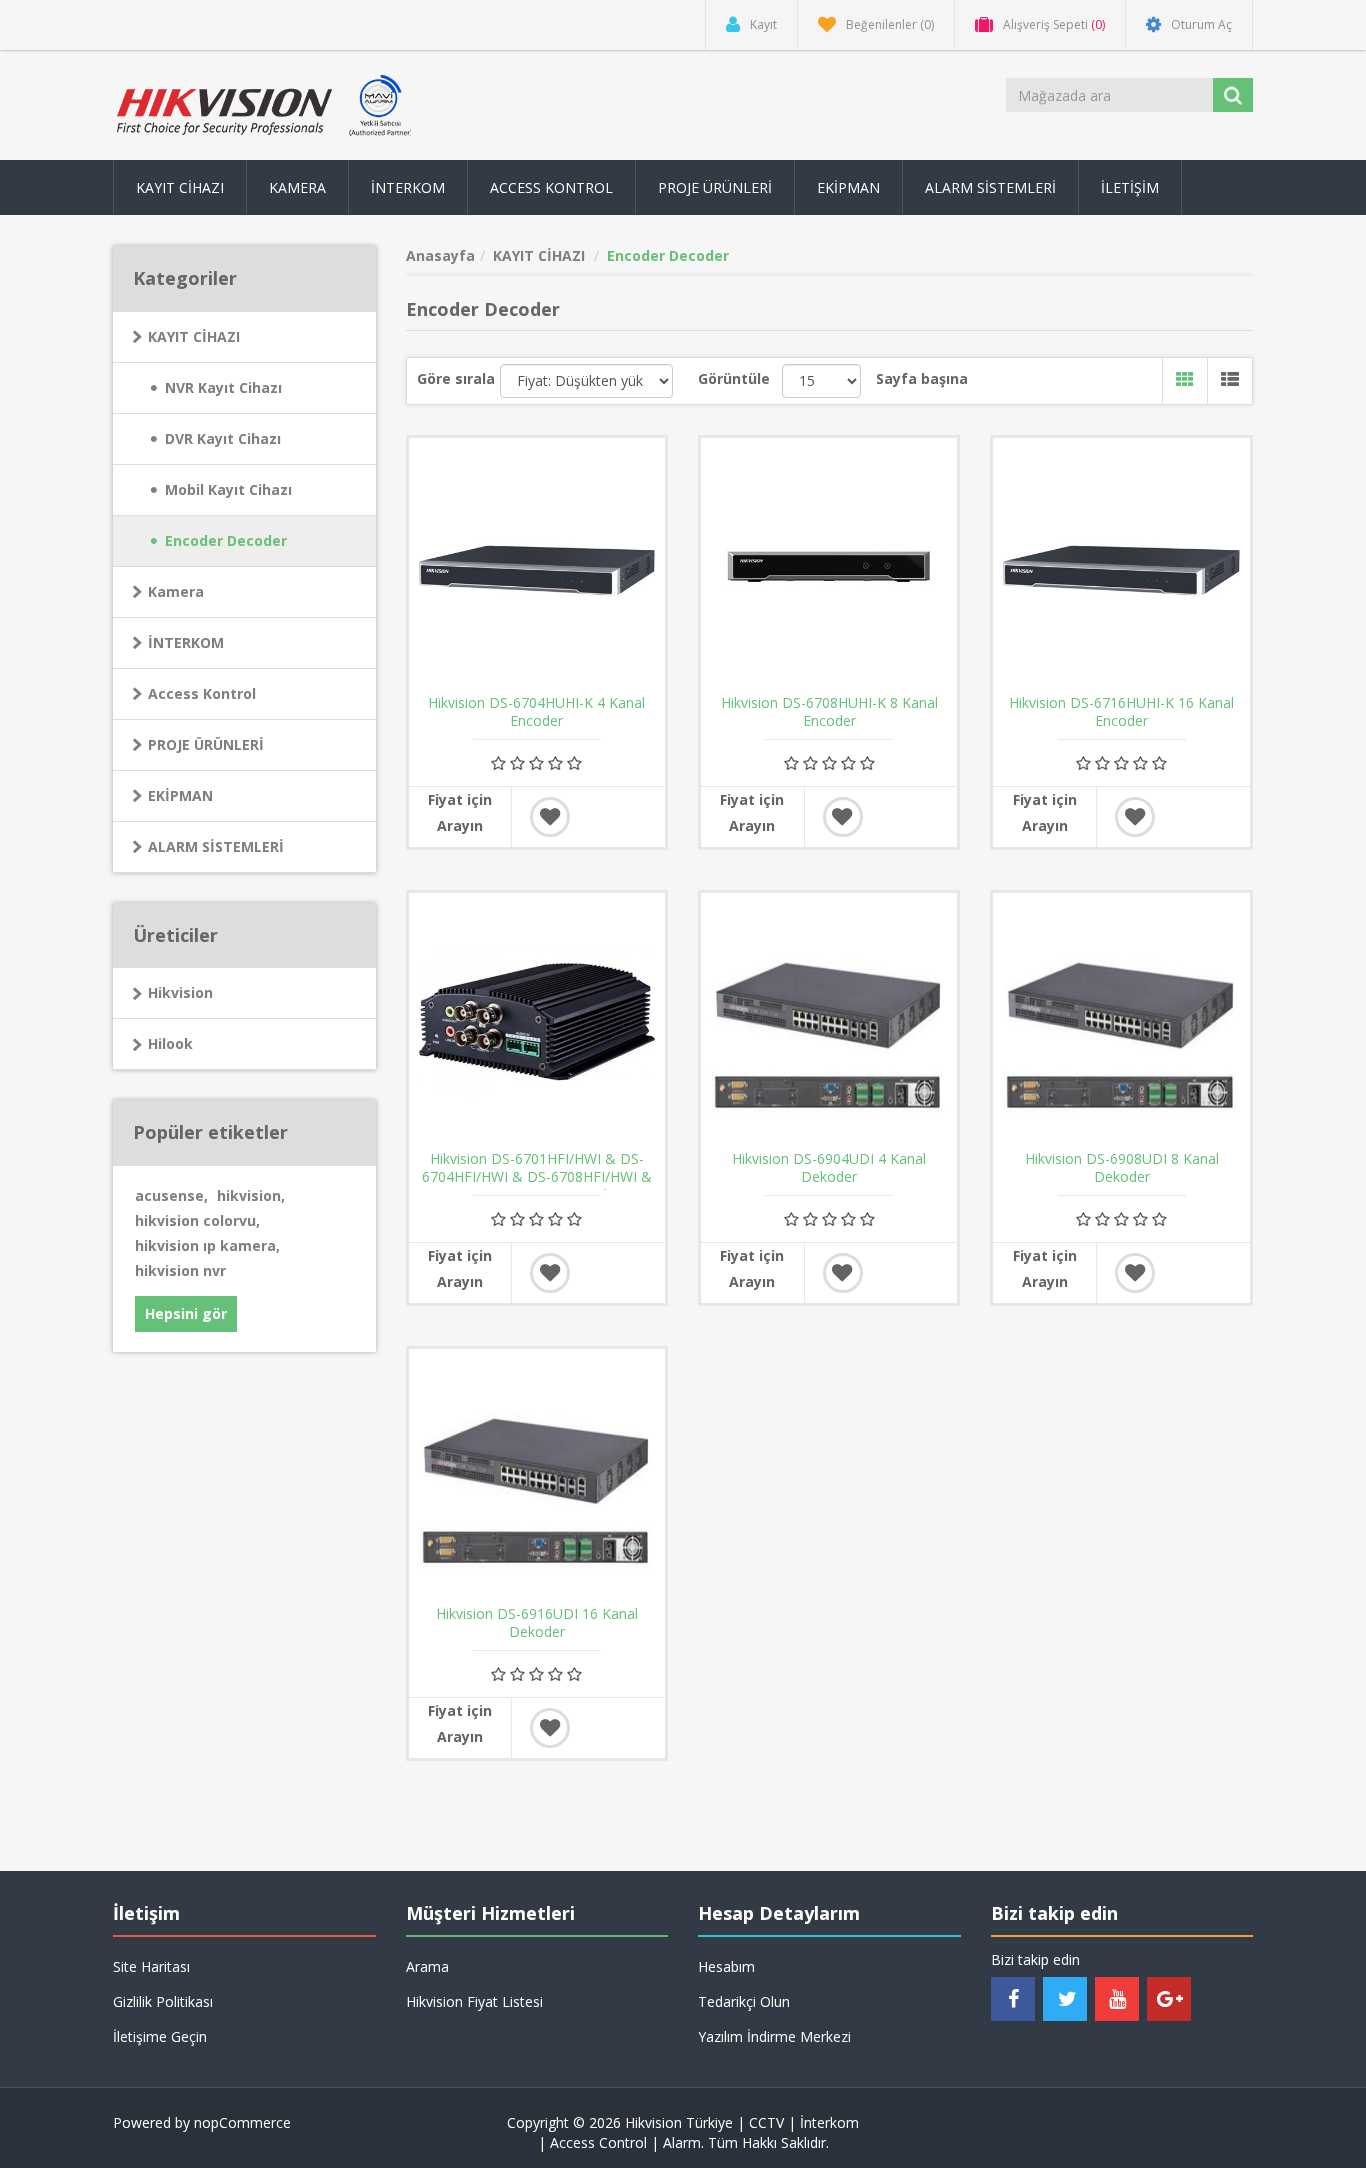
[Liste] (1229, 381)
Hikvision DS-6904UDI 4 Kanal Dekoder (829, 1168)
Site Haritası (151, 1966)
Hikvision (180, 992)
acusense (171, 1195)
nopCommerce (242, 2122)
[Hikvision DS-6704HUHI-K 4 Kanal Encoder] (537, 566)
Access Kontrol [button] (551, 187)
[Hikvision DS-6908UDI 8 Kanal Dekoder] (1121, 1021)
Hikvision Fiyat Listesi (474, 2001)
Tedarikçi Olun (744, 2001)
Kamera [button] (297, 187)
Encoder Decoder (226, 540)
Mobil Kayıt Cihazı (228, 489)
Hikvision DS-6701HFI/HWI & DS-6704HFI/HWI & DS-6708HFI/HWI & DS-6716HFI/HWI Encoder (537, 1177)
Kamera (176, 591)
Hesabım (726, 1966)
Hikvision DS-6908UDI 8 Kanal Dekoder (1122, 1168)
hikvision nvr (180, 1270)
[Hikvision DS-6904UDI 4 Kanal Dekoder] (829, 1021)
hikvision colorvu (197, 1220)
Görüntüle (734, 378)
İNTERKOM (186, 642)
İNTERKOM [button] (408, 187)
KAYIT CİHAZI (194, 336)
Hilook (170, 1043)
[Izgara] (1184, 381)
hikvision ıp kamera (207, 1245)
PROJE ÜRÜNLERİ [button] (715, 187)
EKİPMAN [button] (848, 187)
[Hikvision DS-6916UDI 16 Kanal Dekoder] (537, 1477)
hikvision (251, 1195)
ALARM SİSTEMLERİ (216, 846)
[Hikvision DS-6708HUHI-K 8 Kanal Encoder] (829, 566)
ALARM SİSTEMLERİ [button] (990, 187)
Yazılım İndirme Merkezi (774, 2036)
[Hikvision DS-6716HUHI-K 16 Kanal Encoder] (1121, 566)
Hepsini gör (186, 1313)
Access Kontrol (202, 693)
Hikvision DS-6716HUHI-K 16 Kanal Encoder (1121, 712)
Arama (427, 1966)
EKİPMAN (180, 795)
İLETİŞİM (1130, 187)
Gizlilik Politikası (163, 2001)
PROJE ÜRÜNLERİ (206, 744)
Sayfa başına (922, 378)
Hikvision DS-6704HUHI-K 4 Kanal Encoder (536, 712)
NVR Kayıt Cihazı (223, 387)
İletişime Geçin (160, 2036)
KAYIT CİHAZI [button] (180, 187)
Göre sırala (456, 378)
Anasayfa (440, 255)
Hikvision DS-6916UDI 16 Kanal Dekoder (537, 1623)
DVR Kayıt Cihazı (223, 438)
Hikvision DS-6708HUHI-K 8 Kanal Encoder (829, 712)
